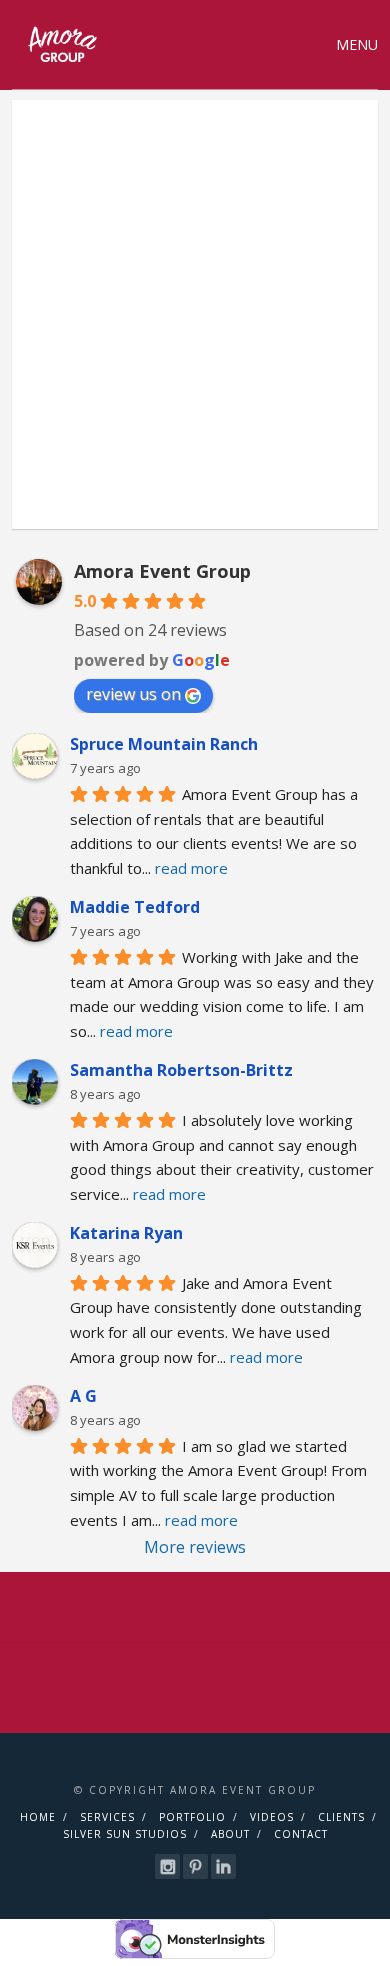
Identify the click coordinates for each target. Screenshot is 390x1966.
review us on (133, 694)
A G (83, 1396)
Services (107, 1817)
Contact (301, 1834)
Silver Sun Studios (125, 1834)
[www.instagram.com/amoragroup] (167, 1866)
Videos (272, 1817)
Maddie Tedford (135, 907)
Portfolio (192, 1817)
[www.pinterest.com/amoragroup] (195, 1866)
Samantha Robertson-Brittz (181, 1070)
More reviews (195, 1547)
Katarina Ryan (126, 1233)
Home (38, 1817)
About (230, 1834)
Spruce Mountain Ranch (164, 744)
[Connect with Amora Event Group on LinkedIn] (223, 1866)
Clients (341, 1817)
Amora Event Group (162, 571)
